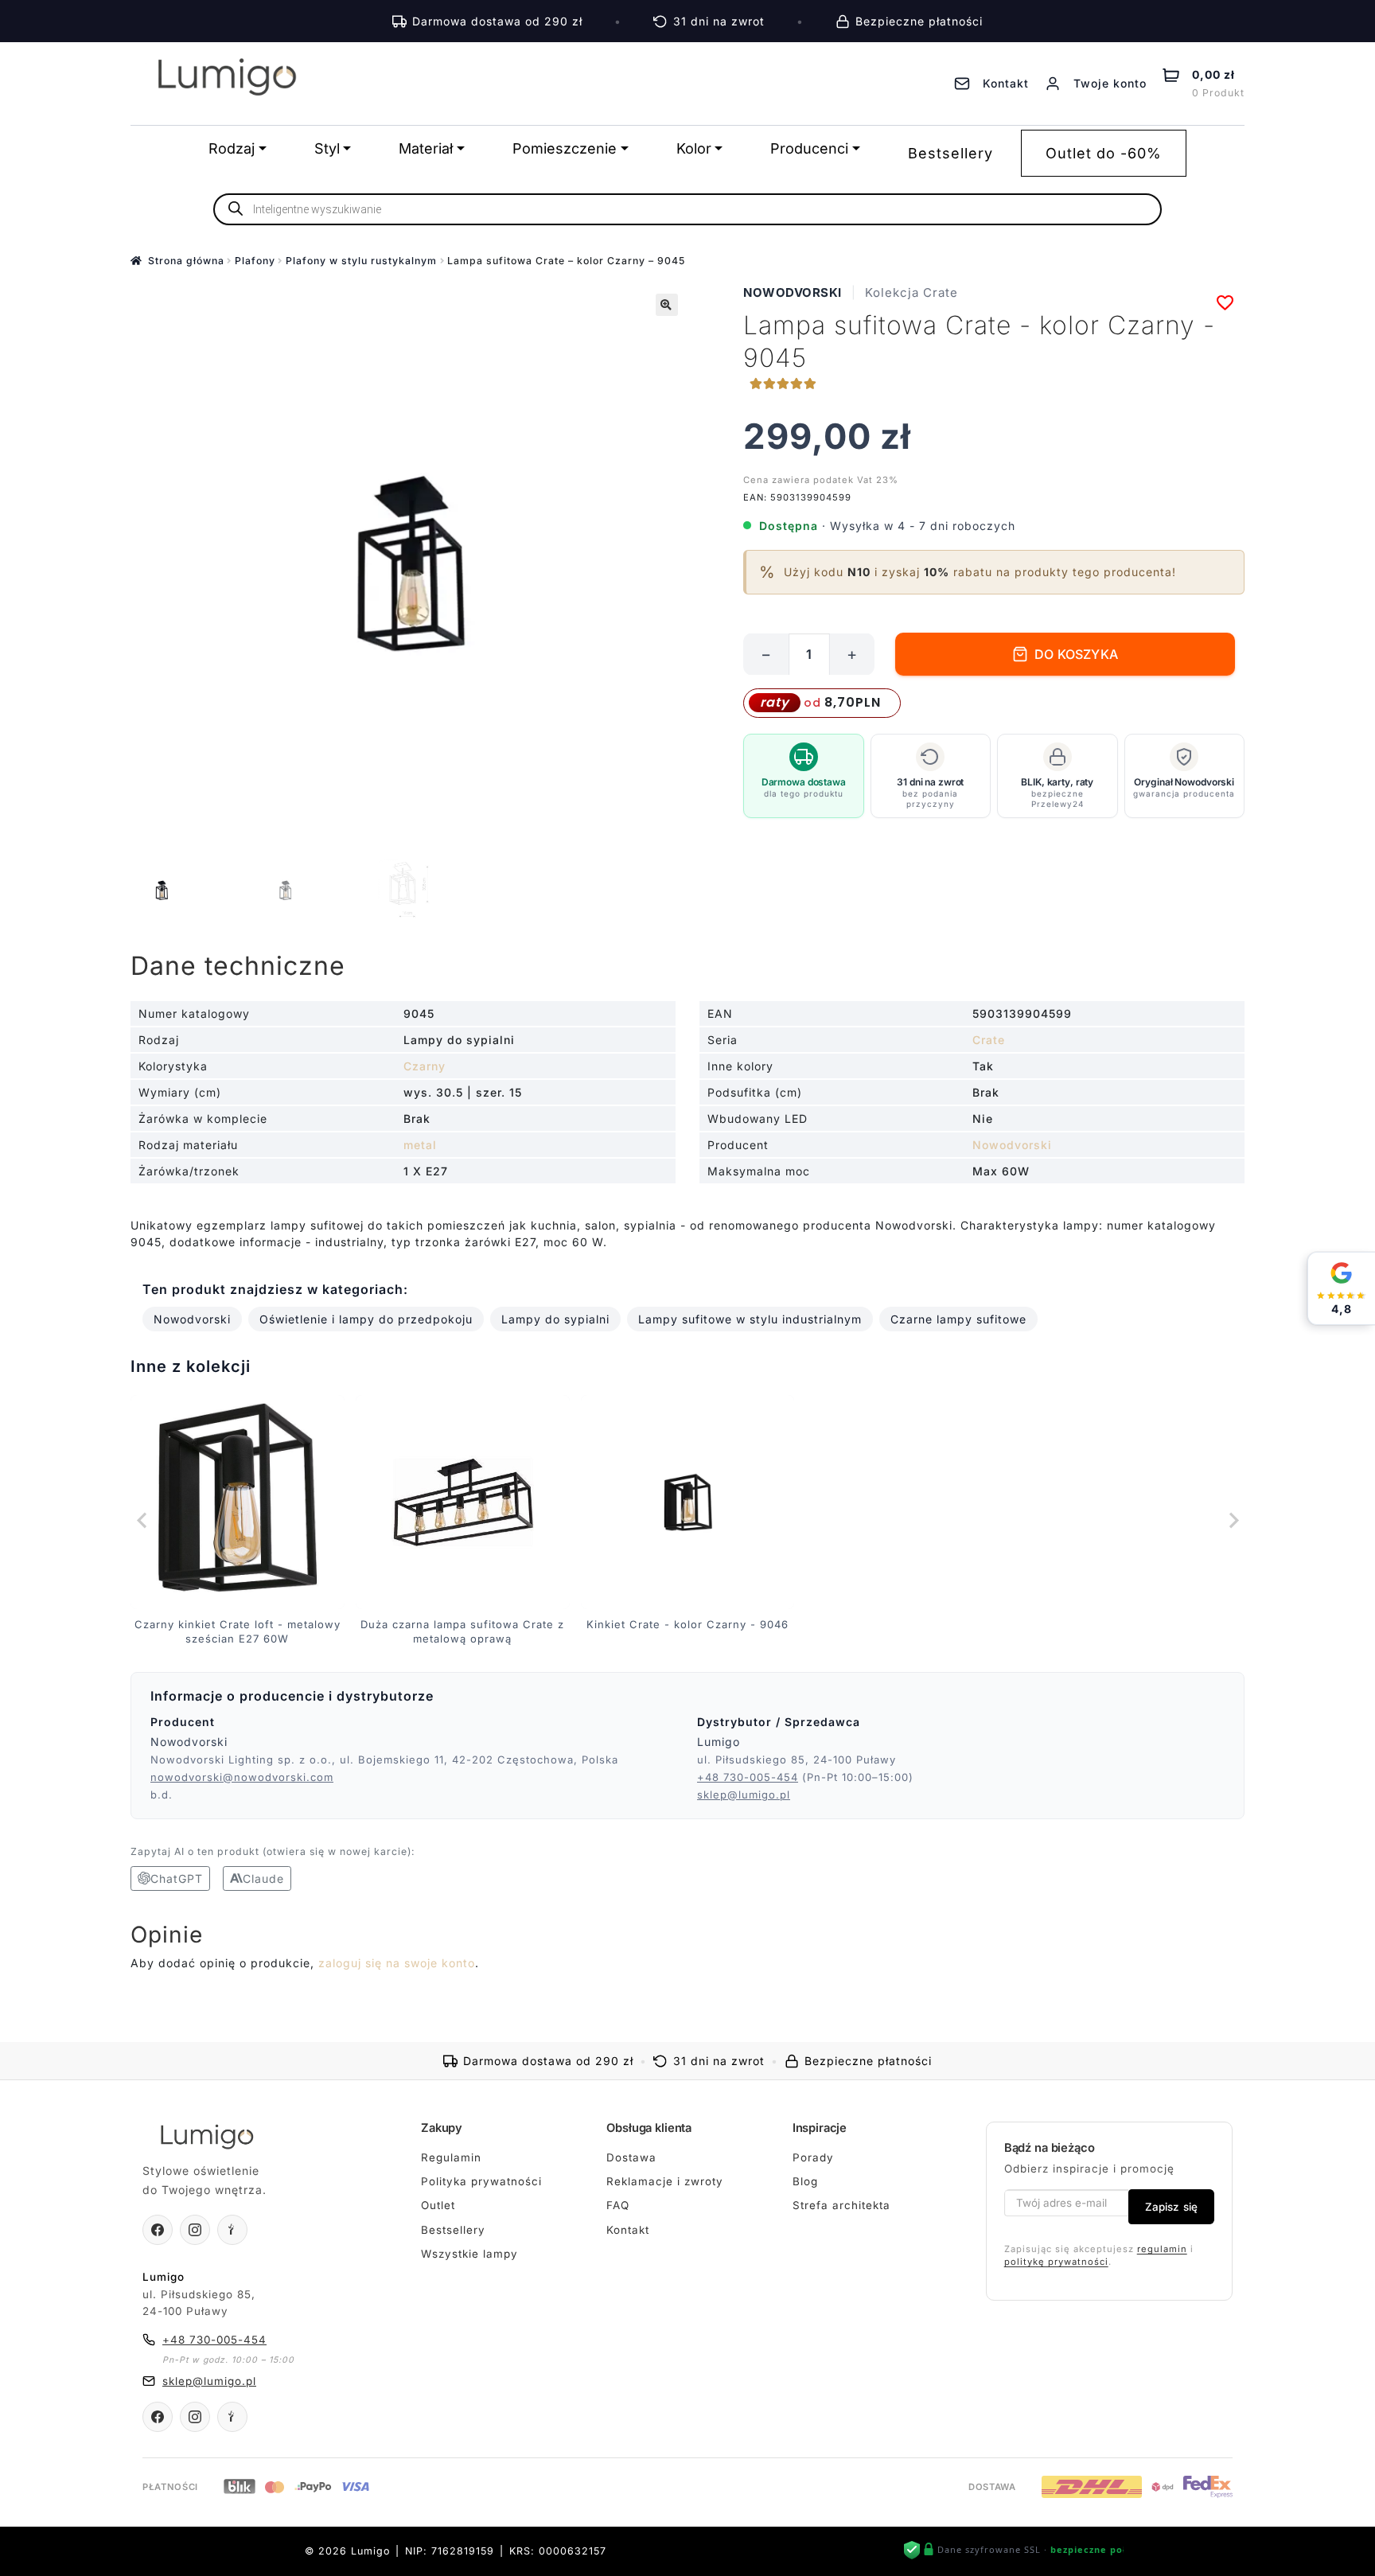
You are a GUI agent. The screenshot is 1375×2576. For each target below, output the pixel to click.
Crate (989, 1040)
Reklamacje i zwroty (665, 2181)
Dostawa (631, 2157)
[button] (667, 305)
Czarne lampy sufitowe (958, 1319)
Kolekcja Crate (911, 292)
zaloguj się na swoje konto (397, 1963)
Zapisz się (1171, 2207)
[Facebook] (158, 2230)
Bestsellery (950, 153)
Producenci (809, 148)
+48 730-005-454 (748, 1777)
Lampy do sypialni (555, 1319)
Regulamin (451, 2157)
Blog (805, 2181)
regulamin (1162, 2249)
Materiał (426, 148)
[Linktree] (232, 2230)
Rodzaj (232, 148)
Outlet (438, 2205)
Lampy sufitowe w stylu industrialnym (750, 1319)
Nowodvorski (793, 292)
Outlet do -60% (1104, 153)
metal (420, 1145)
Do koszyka (1076, 654)
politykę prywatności (1056, 2262)
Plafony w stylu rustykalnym (361, 261)
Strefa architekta (841, 2205)
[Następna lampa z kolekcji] (1233, 1521)
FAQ (618, 2205)
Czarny (425, 1066)
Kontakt (628, 2230)
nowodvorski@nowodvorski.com (242, 1777)
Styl (327, 148)
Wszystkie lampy (469, 2254)
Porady (813, 2157)
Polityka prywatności (481, 2181)
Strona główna (186, 261)
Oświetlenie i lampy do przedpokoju (366, 1319)
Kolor (694, 148)
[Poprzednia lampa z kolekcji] (142, 1521)
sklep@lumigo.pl (744, 1795)
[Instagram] (195, 2230)
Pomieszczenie (565, 148)
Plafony (255, 261)
